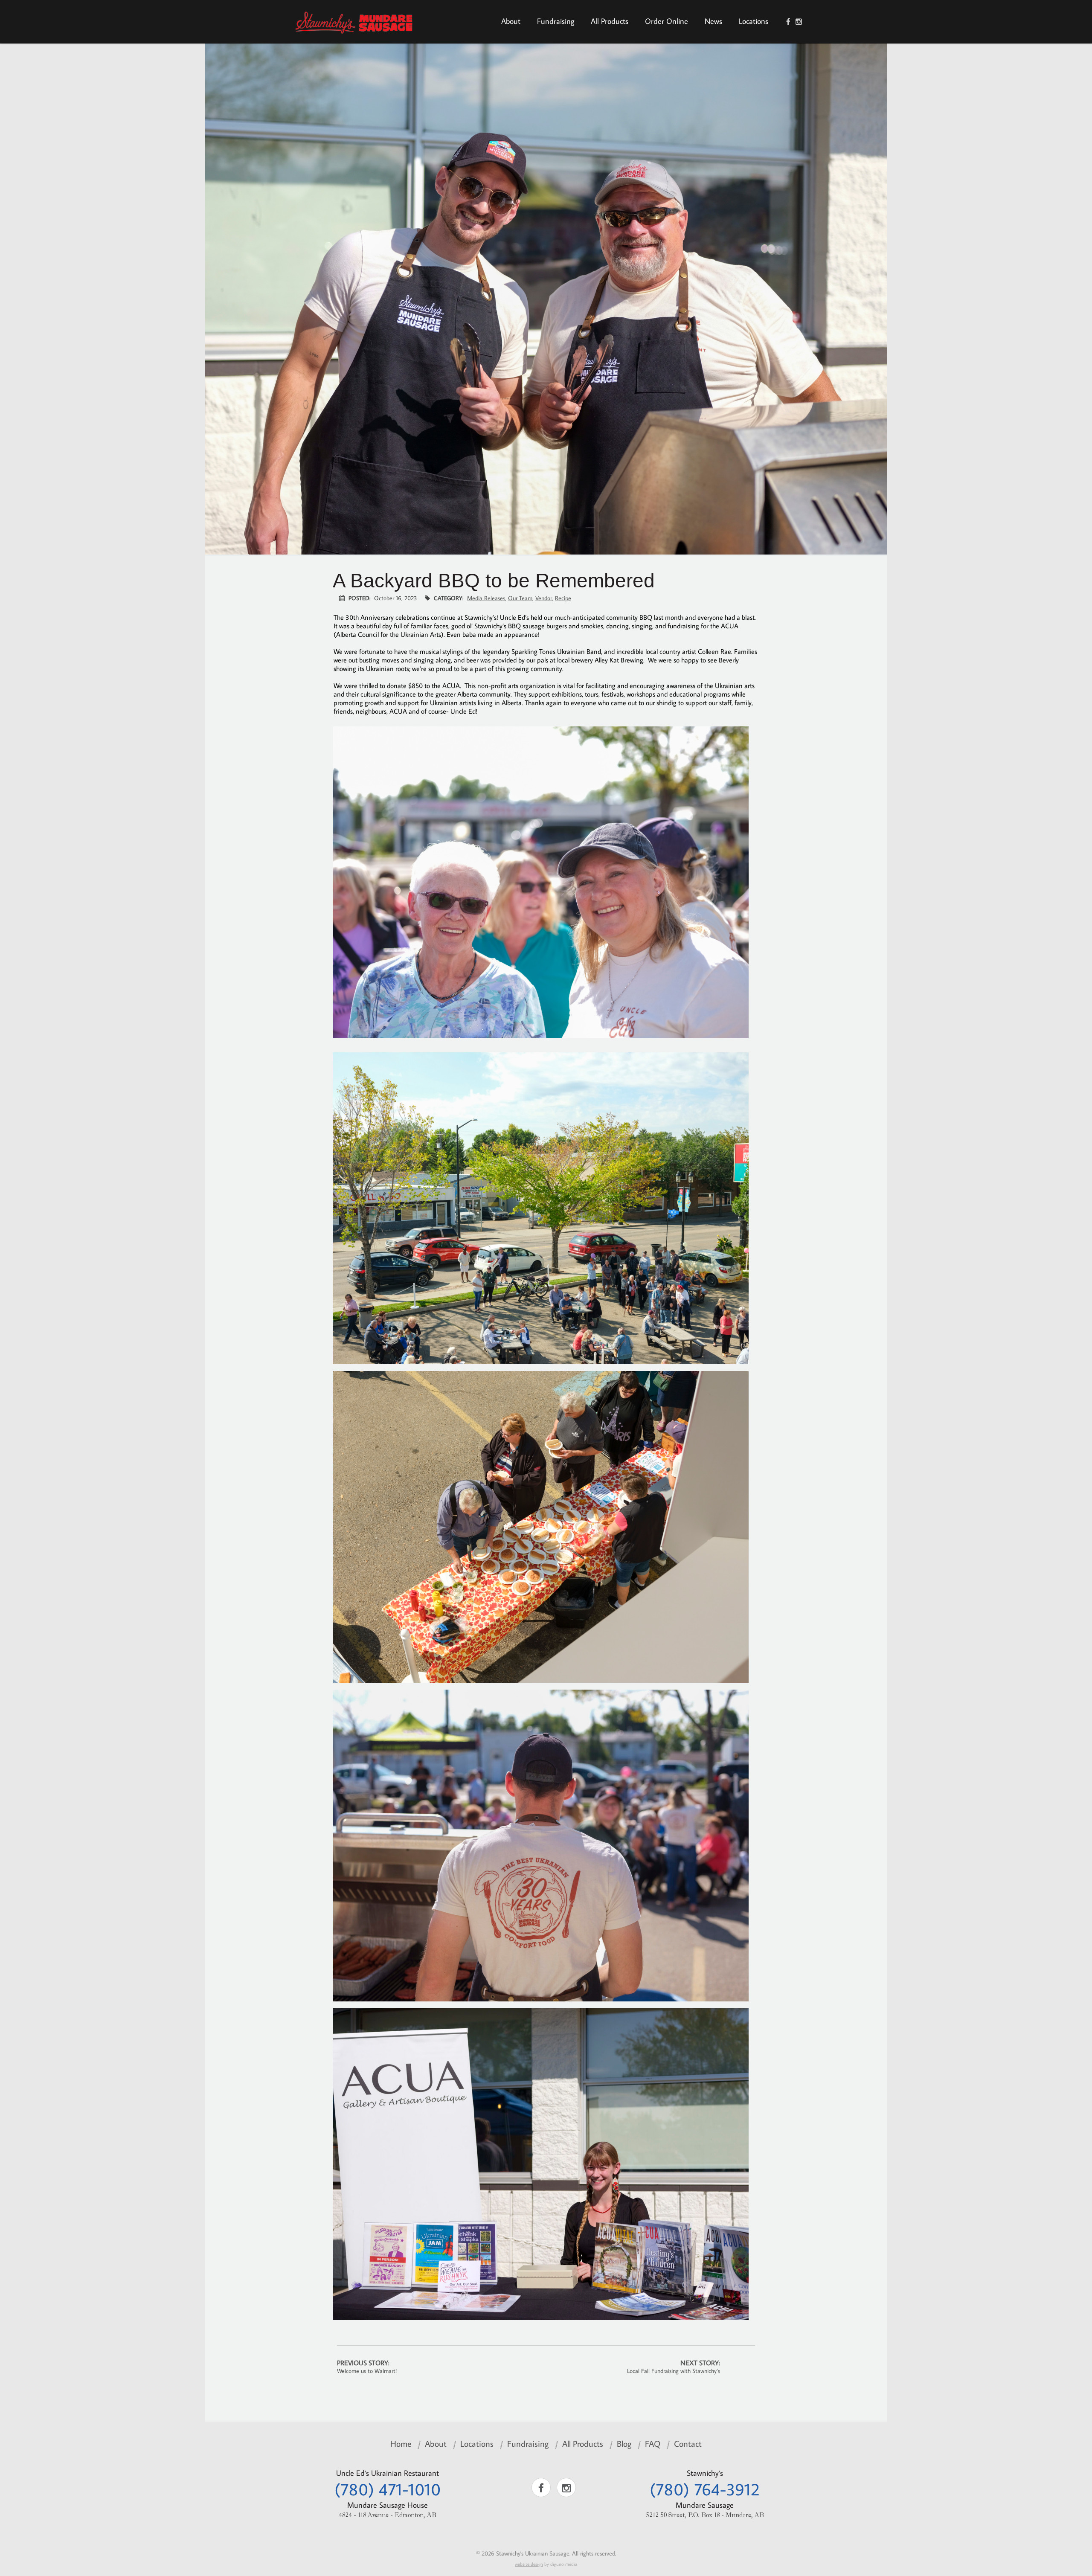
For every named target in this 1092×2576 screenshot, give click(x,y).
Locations (754, 21)
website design (529, 2564)
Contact (688, 2443)
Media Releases (486, 598)
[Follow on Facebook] (788, 22)
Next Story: (674, 2367)
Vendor (544, 598)
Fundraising (556, 21)
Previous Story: (367, 2367)
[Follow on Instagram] (799, 22)
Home (401, 2443)
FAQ (653, 2443)
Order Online (667, 21)
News (713, 21)
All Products (610, 21)
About (511, 21)
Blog (624, 2443)
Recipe (563, 598)
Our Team (520, 598)
